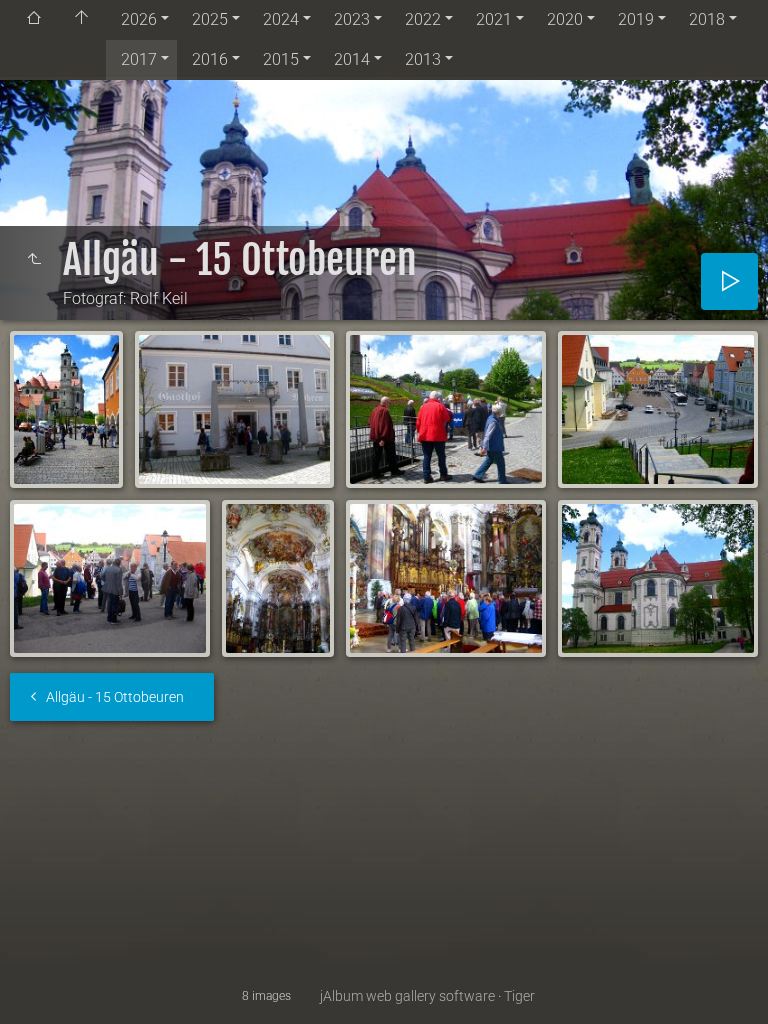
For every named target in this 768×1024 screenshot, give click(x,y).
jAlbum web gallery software (407, 996)
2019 (636, 19)
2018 (707, 19)
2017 (139, 59)
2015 (281, 59)
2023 (352, 19)
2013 (423, 59)
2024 (281, 19)
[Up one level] (34, 260)
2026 (139, 19)
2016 (210, 59)
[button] (40, 983)
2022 (423, 19)
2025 (210, 19)
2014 (352, 59)
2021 (494, 19)
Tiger (519, 996)
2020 (565, 19)
